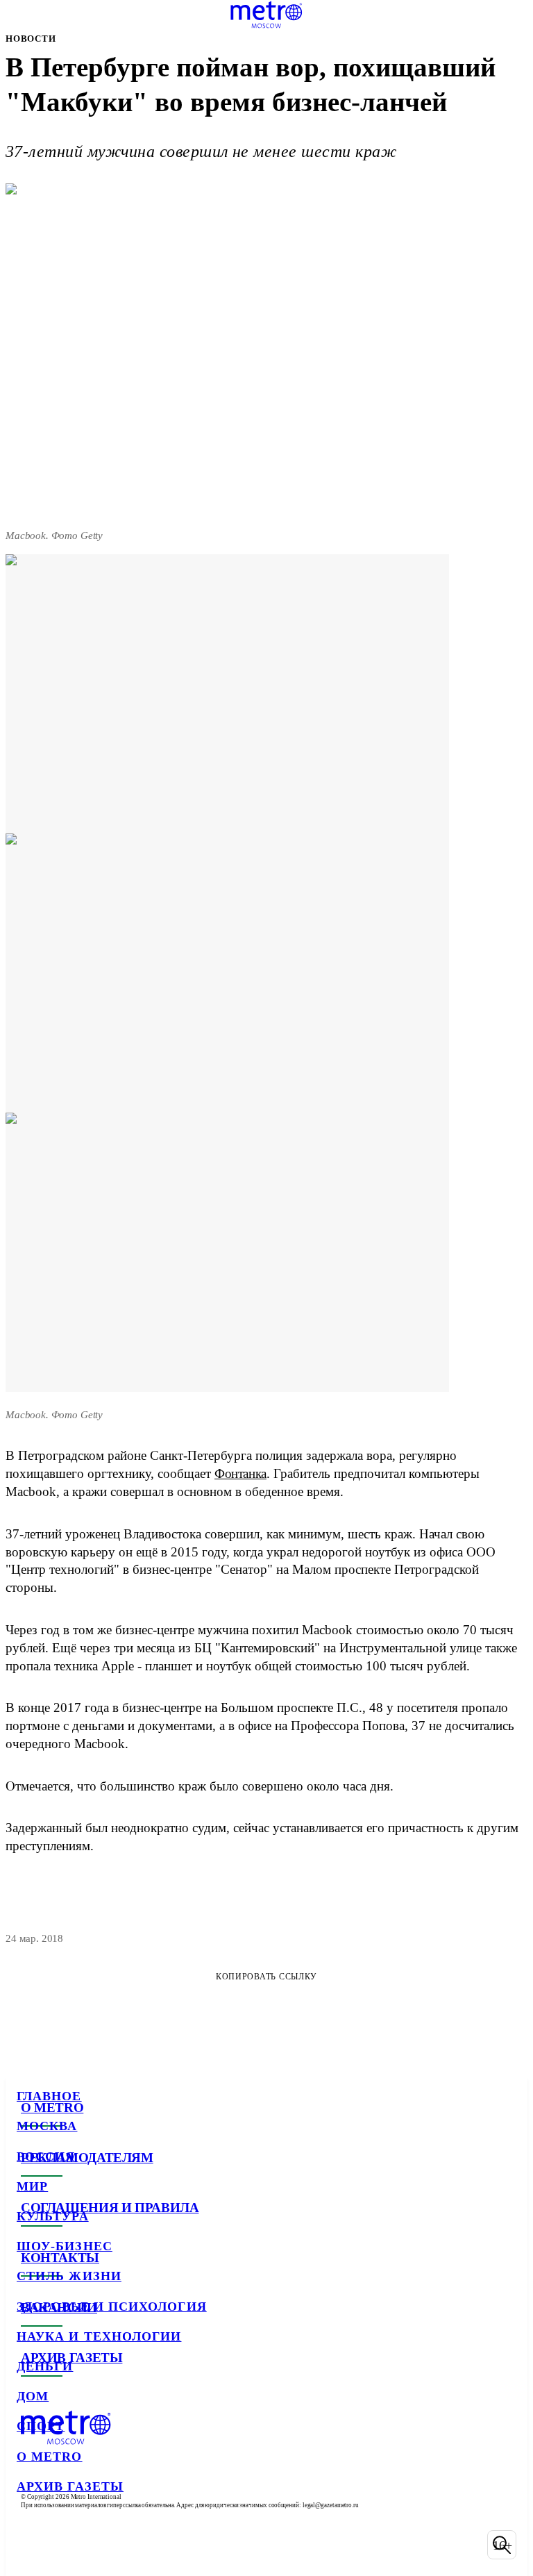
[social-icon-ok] (103, 2545)
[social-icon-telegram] (67, 2545)
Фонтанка (240, 1473)
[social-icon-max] (139, 2545)
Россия (46, 2157)
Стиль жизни (69, 2276)
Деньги (45, 2366)
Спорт (41, 2426)
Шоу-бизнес (65, 2246)
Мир (32, 2186)
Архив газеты (70, 2486)
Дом (33, 2396)
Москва (47, 2126)
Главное (49, 2096)
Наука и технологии (99, 2336)
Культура (53, 2216)
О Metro (50, 2457)
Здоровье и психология (112, 2307)
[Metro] (266, 15)
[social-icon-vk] (31, 2545)
